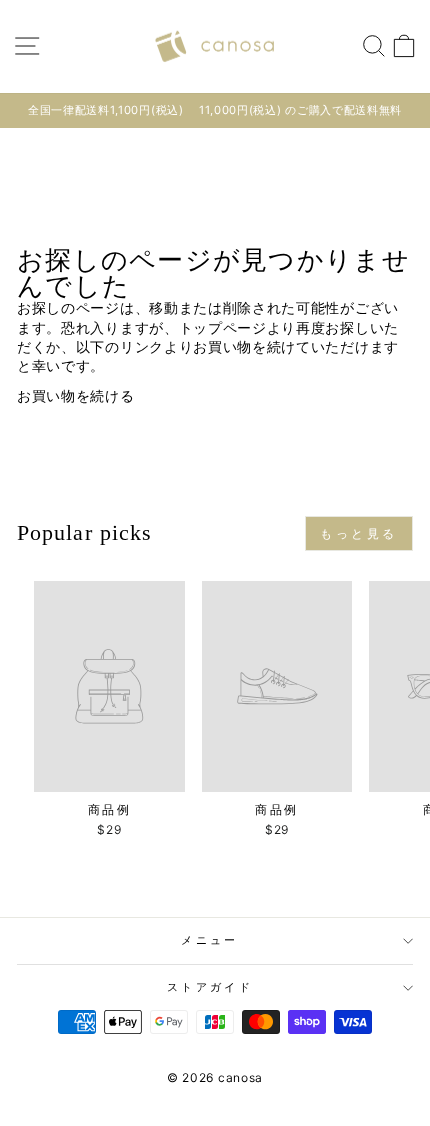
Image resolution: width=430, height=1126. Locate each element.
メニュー (209, 940)
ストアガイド (210, 987)
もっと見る (359, 533)
